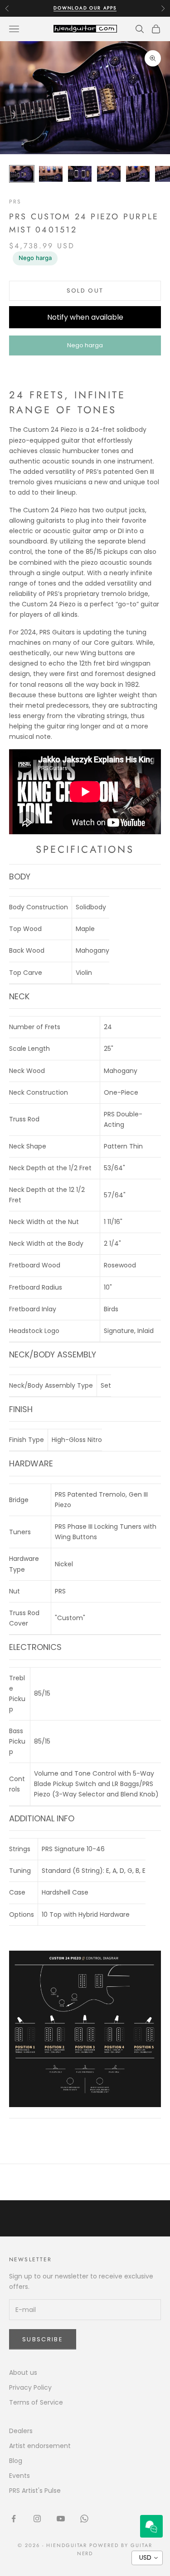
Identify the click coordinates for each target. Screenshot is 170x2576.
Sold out (85, 291)
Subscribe (43, 2339)
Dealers (21, 2431)
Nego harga (35, 258)
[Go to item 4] (109, 174)
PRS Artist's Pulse (35, 2491)
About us (23, 2373)
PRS (15, 202)
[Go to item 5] (138, 174)
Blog (16, 2461)
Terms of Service (36, 2402)
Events (19, 2476)
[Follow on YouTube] (61, 2519)
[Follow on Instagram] (37, 2519)
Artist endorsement (40, 2446)
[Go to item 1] (22, 174)
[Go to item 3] (80, 174)
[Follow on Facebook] (14, 2519)
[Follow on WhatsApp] (84, 2519)
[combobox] (147, 2558)
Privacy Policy (30, 2387)
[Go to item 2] (51, 174)
